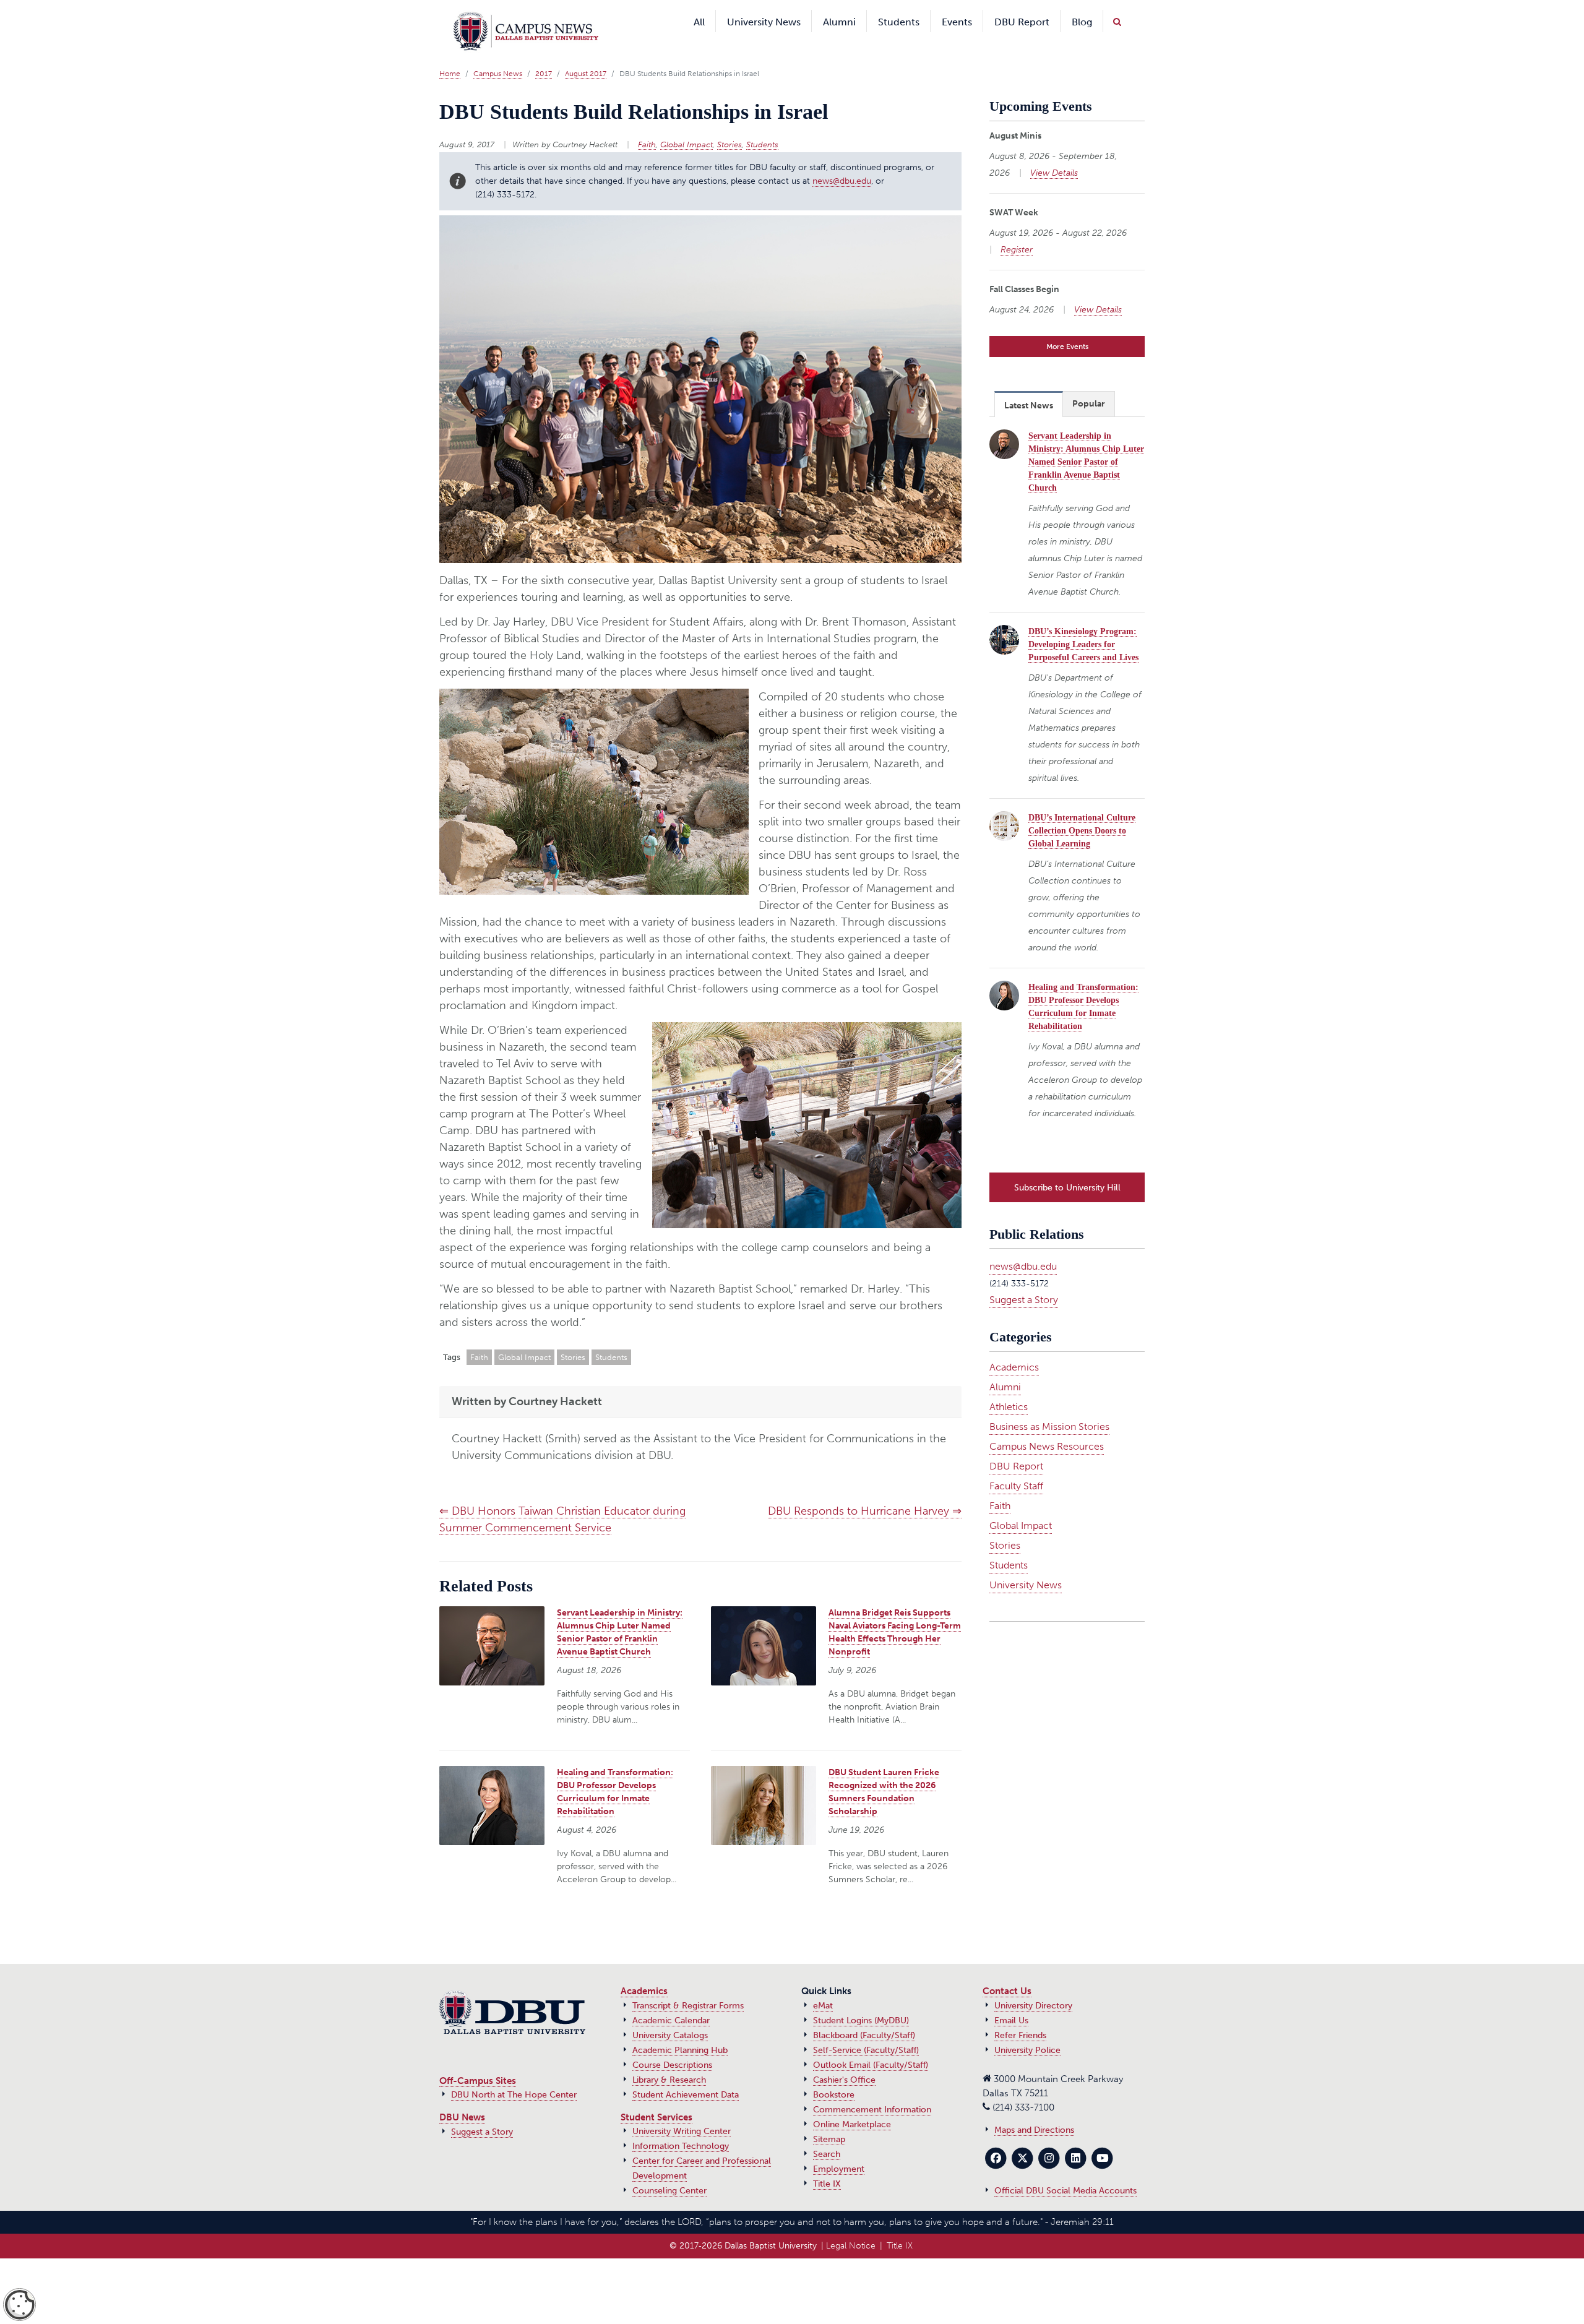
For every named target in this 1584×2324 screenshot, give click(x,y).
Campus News (498, 55)
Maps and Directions (1034, 2111)
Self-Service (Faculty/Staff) (866, 2032)
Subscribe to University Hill (1067, 1166)
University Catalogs (670, 2017)
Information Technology (681, 2128)
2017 (544, 55)
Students (762, 126)
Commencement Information (872, 2091)
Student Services (656, 2099)
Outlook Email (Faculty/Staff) (871, 2046)
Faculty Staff (1016, 1464)
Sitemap (829, 2121)
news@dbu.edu (842, 162)
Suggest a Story (1024, 1278)
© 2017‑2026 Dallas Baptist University (743, 2227)
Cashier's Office (844, 2061)
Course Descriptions (672, 2046)
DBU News (462, 2099)
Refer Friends (1020, 2017)
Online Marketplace (852, 2106)
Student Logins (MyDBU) (861, 2002)
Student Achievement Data (686, 2076)
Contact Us (1007, 1973)
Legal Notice (851, 2227)
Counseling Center (669, 2172)
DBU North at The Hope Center (514, 2076)
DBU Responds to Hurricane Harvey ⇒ (865, 1492)
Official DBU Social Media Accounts (1065, 2172)
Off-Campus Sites (478, 2062)
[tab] (1029, 385)
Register (1017, 231)
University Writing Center (682, 2113)
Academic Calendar (671, 2002)
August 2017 (586, 55)
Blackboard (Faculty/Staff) (864, 2017)
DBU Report (1016, 1444)
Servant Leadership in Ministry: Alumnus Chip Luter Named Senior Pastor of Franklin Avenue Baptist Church (1086, 443)
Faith (647, 126)
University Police (1027, 2032)
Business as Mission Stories (1049, 1405)
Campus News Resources (1047, 1425)
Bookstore (834, 2076)
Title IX (827, 2165)
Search (827, 2136)
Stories (730, 126)
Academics (1014, 1345)
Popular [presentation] (1089, 385)
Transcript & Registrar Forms (688, 1987)
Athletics (1009, 1385)
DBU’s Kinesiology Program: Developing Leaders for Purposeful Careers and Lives (1083, 626)
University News (1026, 1563)
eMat (823, 1987)
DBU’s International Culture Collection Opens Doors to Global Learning (1082, 812)
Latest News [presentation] (1029, 387)
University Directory (1033, 1987)
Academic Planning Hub (680, 2032)
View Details (1054, 154)
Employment (839, 2150)
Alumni (1005, 1365)
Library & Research (669, 2061)
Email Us (1011, 2002)
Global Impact (687, 126)
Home (450, 55)
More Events (1067, 328)
